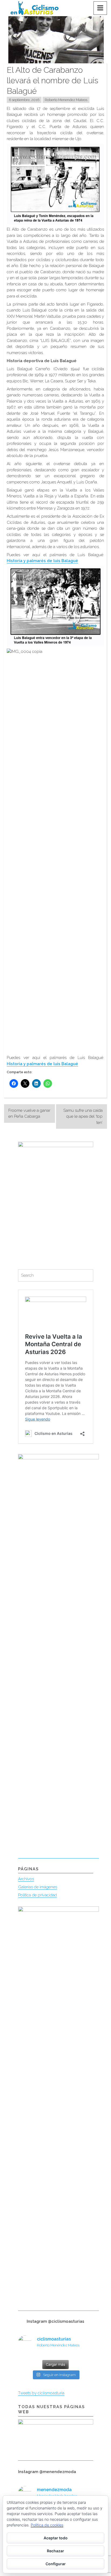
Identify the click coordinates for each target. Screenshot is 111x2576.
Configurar (56, 2564)
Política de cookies (47, 2525)
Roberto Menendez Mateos (66, 100)
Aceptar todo (56, 2538)
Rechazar (55, 2551)
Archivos (26, 1879)
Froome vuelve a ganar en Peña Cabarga (29, 1114)
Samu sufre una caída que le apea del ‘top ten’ (83, 1116)
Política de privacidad (37, 1895)
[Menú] (100, 8)
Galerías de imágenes (38, 1887)
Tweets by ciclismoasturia (41, 2393)
